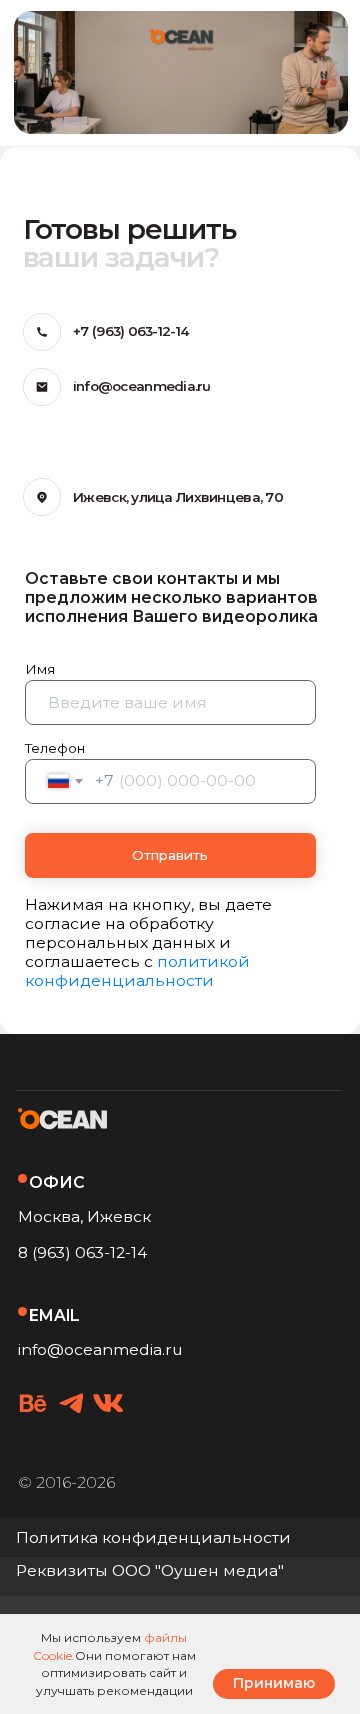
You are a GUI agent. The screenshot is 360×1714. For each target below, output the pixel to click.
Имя (40, 669)
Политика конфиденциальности (153, 1537)
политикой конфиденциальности (137, 971)
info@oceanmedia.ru (100, 1349)
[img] (33, 1403)
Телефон (55, 748)
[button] (152, 1572)
